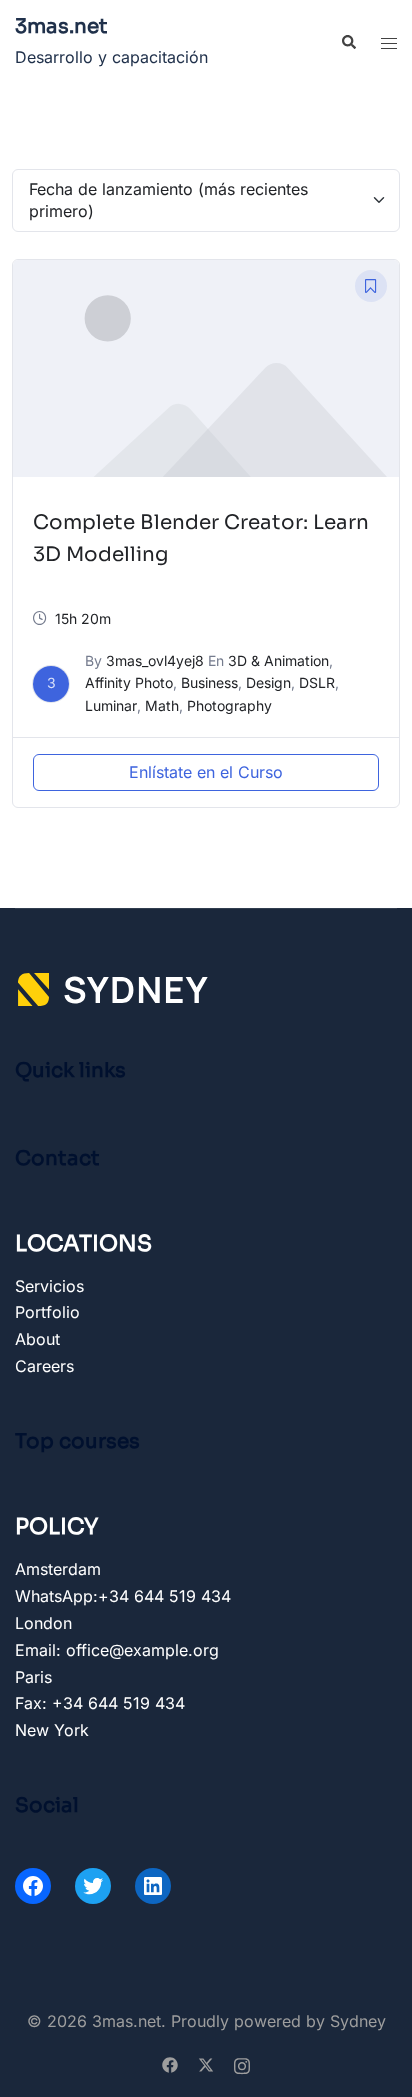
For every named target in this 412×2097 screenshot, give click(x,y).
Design (268, 682)
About (37, 1339)
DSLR (317, 682)
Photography (229, 705)
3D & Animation (278, 660)
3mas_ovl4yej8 (155, 660)
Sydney (358, 2021)
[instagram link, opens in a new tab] (242, 2063)
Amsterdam (58, 1569)
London (43, 1623)
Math (162, 705)
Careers (44, 1366)
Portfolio (47, 1312)
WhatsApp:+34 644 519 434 (123, 1596)
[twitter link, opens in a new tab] (206, 2063)
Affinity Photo (129, 682)
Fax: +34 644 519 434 (100, 1703)
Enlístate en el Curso (206, 772)
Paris (33, 1677)
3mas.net (61, 26)
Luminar (111, 705)
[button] (348, 43)
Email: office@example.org (117, 1650)
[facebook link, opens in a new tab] (170, 2063)
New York (52, 1730)
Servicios (49, 1286)
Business (209, 682)
